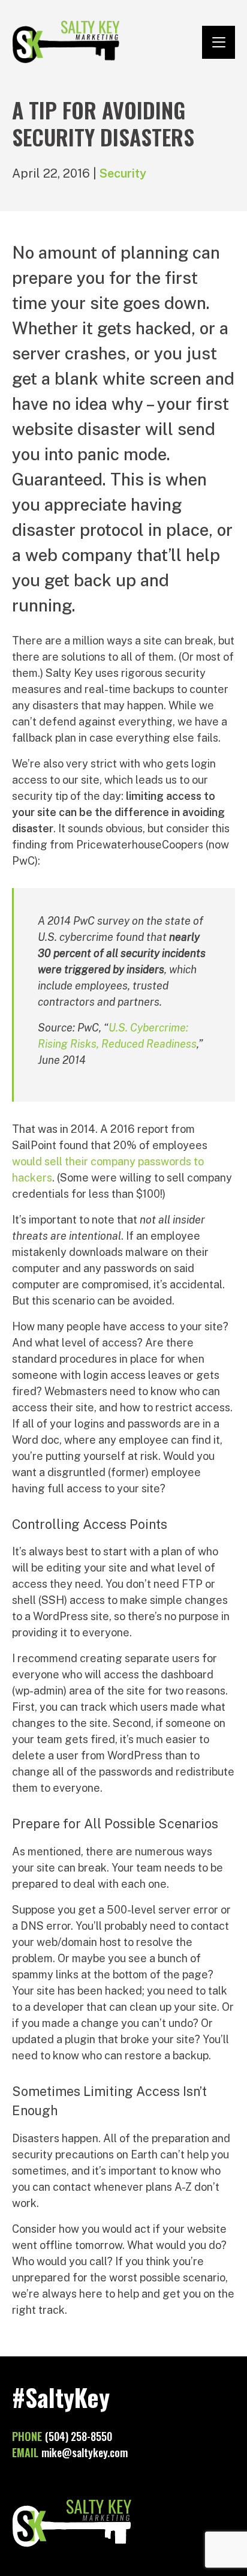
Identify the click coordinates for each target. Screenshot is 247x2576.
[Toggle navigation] (219, 42)
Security (123, 173)
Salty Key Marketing (66, 42)
